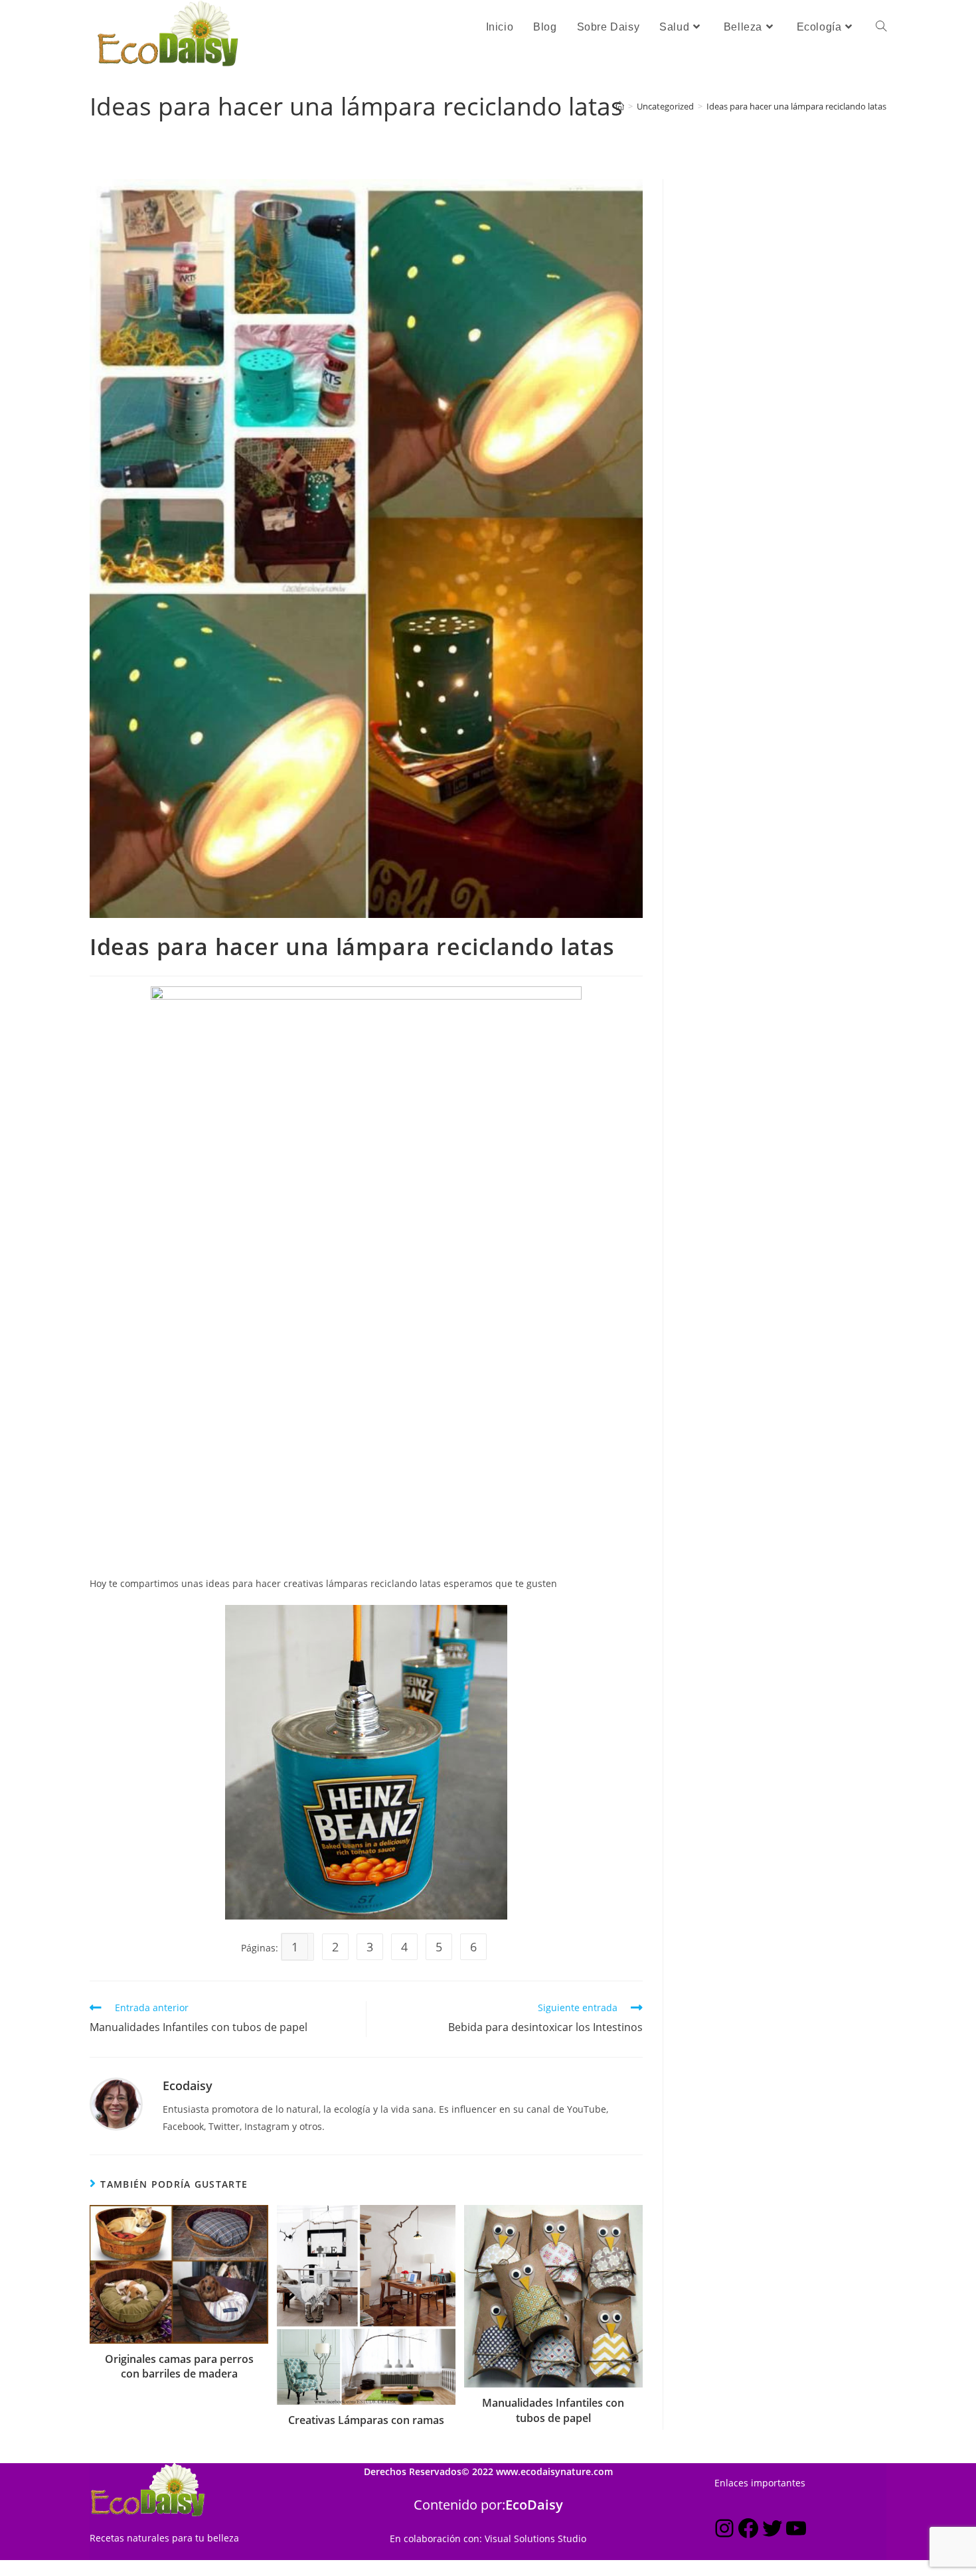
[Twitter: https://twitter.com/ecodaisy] (772, 2531)
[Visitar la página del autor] (116, 2103)
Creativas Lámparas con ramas (366, 2420)
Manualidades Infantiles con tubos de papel (553, 2410)
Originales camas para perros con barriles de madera (179, 2366)
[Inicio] (620, 106)
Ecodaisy (188, 2085)
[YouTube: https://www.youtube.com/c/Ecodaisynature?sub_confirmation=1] (796, 2531)
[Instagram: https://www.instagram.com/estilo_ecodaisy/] (724, 2531)
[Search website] (881, 27)
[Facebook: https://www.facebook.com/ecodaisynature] (748, 2531)
